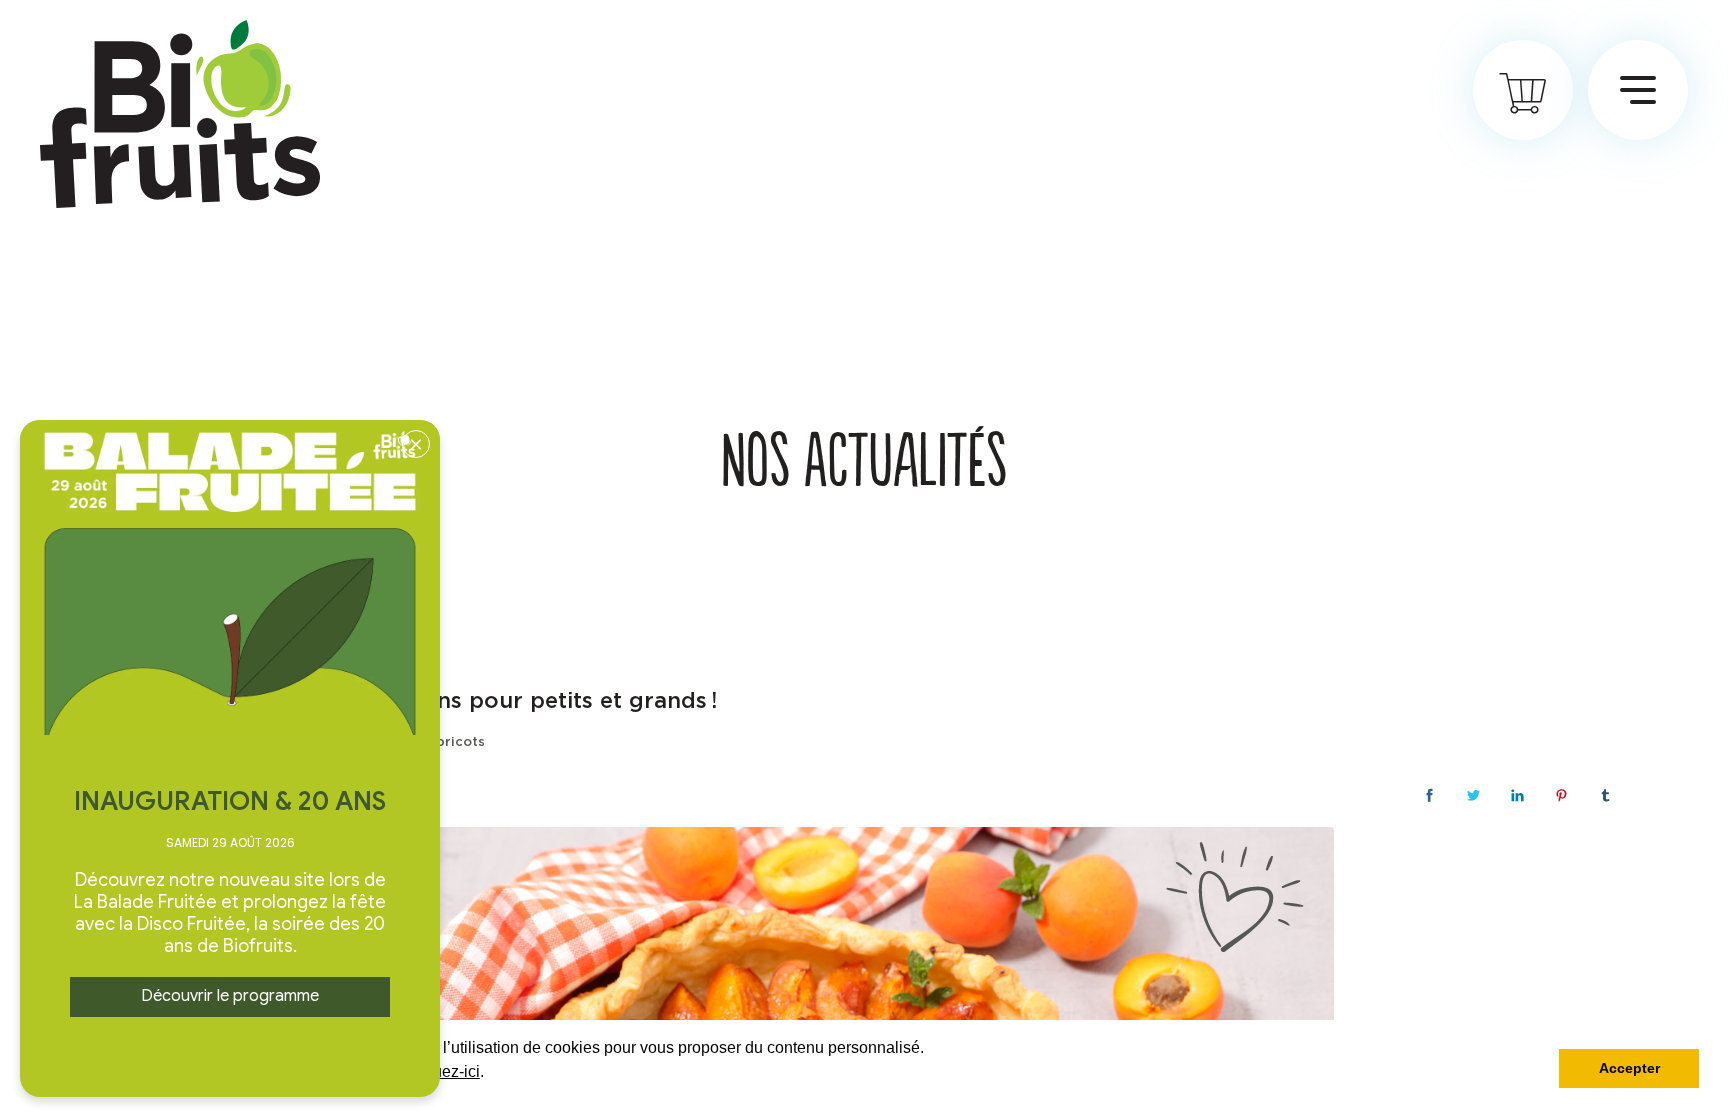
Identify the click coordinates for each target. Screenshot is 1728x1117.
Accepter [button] (1629, 1068)
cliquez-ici (444, 1071)
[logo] (180, 114)
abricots (456, 742)
